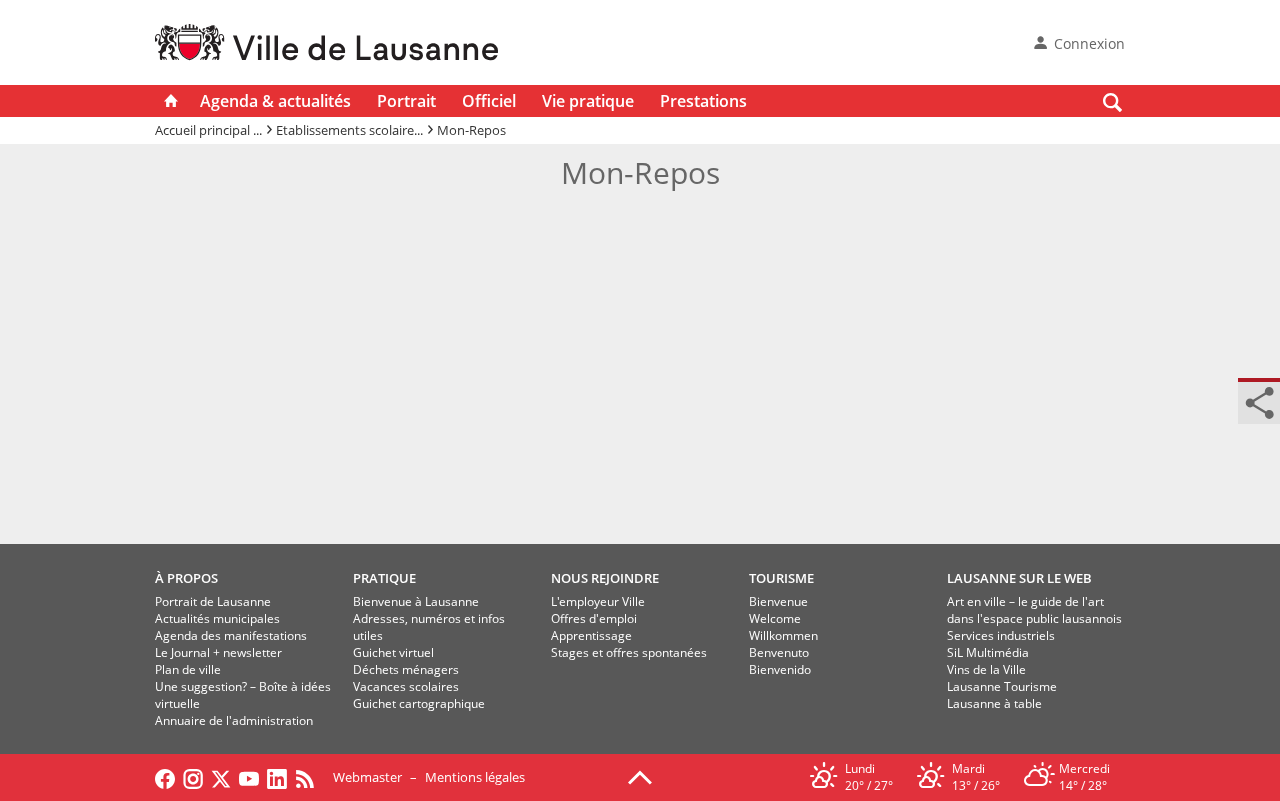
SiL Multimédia (988, 652)
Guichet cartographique (419, 703)
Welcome (775, 618)
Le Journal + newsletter (218, 652)
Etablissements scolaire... (349, 130)
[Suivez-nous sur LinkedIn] (277, 777)
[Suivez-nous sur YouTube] (249, 777)
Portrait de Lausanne (213, 601)
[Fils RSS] (310, 777)
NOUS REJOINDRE (605, 578)
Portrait (406, 101)
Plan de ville (188, 669)
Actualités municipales (217, 618)
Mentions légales (475, 777)
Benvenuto (779, 652)
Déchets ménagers (406, 669)
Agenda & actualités (275, 101)
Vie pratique (588, 101)
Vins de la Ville (986, 669)
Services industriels (1001, 635)
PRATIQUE (384, 578)
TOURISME (781, 578)
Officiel (489, 101)
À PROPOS (186, 578)
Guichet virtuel (393, 652)
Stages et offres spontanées (629, 652)
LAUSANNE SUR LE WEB (1019, 578)
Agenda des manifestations (231, 635)
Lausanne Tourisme (1002, 686)
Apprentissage (591, 635)
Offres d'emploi (594, 618)
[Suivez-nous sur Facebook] (165, 777)
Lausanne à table (994, 703)
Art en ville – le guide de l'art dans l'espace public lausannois (1034, 610)
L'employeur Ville (598, 601)
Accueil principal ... (208, 130)
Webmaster (367, 777)
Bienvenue (778, 601)
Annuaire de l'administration (234, 720)
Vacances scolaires (406, 686)
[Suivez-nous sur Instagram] (193, 777)
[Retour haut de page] (640, 776)
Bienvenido (780, 669)
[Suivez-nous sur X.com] (221, 777)
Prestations (703, 101)
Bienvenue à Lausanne (416, 601)
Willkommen (783, 635)
